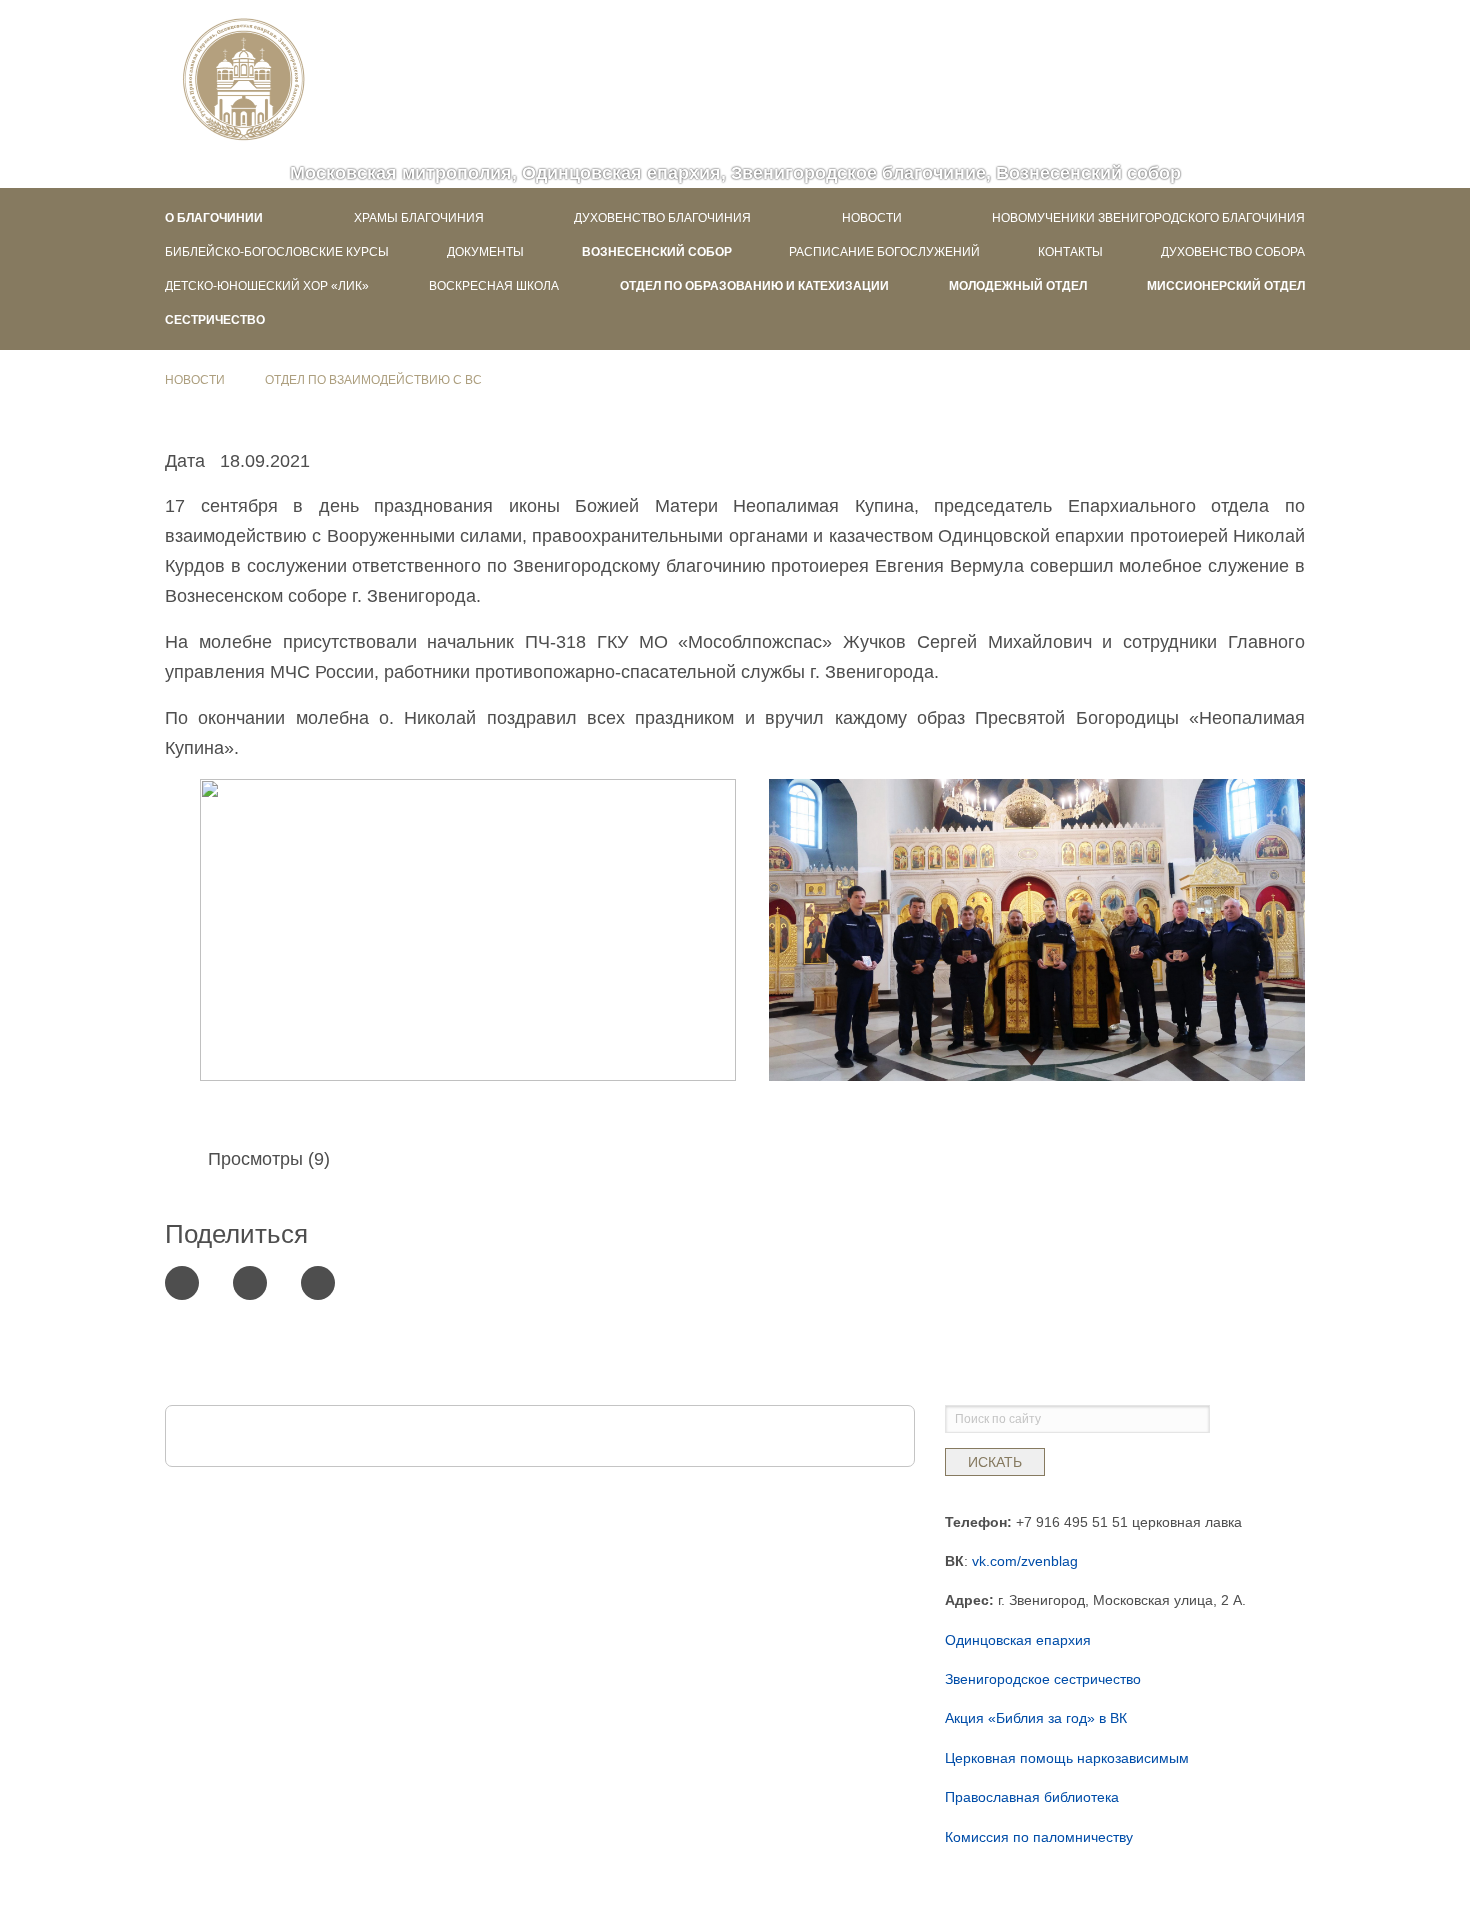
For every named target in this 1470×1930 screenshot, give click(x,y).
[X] (182, 1283)
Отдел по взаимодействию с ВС (373, 380)
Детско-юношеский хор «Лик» (267, 286)
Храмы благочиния (419, 218)
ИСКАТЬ (995, 1462)
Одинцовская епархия (1018, 1640)
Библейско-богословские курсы (277, 252)
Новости (872, 218)
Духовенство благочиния (662, 218)
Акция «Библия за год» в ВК (1036, 1718)
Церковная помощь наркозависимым (1067, 1758)
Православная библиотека (1032, 1797)
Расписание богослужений (884, 252)
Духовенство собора (1233, 252)
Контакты (1070, 252)
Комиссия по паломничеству (1039, 1837)
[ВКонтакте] (250, 1283)
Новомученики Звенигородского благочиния (1148, 218)
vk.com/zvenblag (1025, 1561)
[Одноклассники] (318, 1283)
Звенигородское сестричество (1043, 1679)
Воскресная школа (494, 286)
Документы (485, 252)
